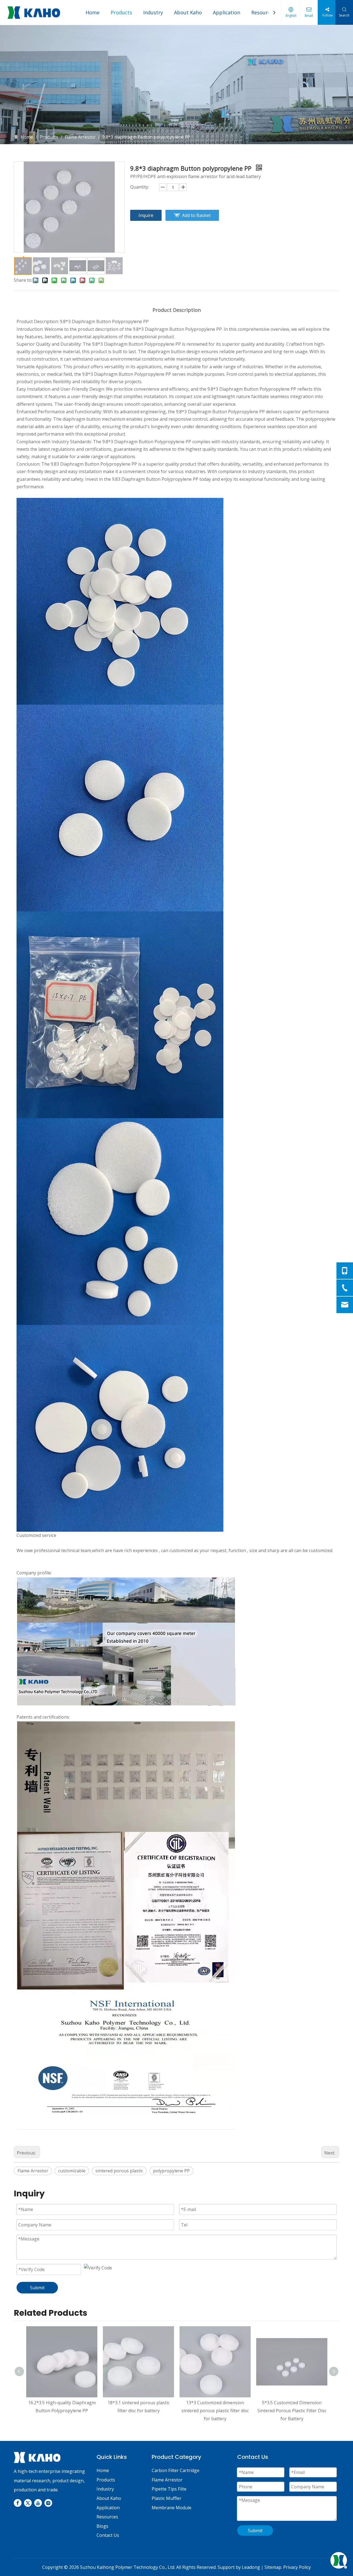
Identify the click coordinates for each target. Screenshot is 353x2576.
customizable (72, 2171)
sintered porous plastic (119, 2171)
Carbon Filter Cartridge (176, 2470)
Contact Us (108, 2535)
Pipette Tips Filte (169, 2489)
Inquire (146, 215)
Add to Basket (196, 215)
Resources (263, 12)
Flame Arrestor (33, 2171)
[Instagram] (48, 2503)
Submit (37, 2288)
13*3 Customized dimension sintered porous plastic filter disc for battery (215, 2411)
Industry (153, 12)
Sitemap (273, 2567)
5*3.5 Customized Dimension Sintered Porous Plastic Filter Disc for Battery (292, 2411)
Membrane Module (172, 2508)
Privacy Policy (297, 2567)
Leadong (251, 2567)
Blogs (102, 2526)
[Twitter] (28, 2503)
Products (121, 12)
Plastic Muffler (167, 2498)
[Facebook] (18, 2503)
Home (93, 12)
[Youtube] (38, 2503)
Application (227, 12)
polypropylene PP (171, 2171)
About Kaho (188, 12)
